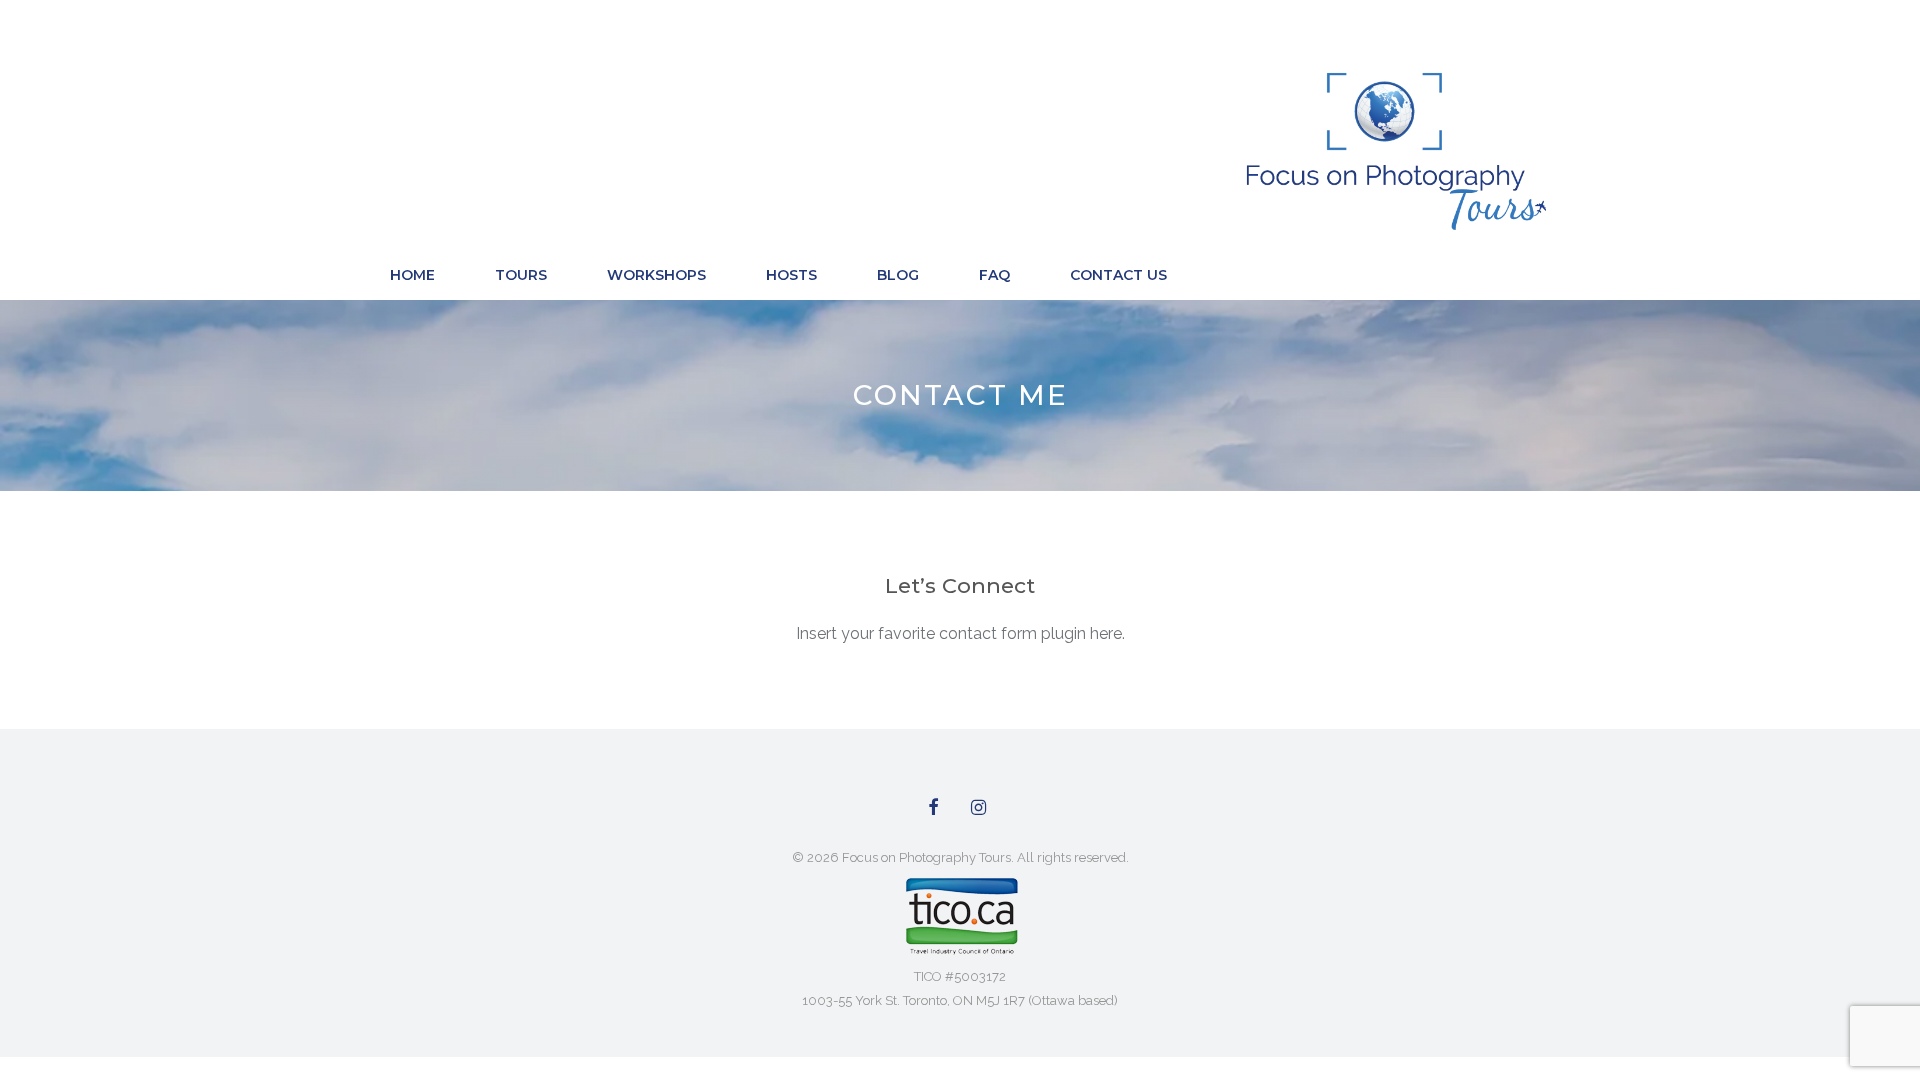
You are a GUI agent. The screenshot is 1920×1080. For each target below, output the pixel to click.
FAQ (994, 275)
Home (412, 275)
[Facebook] (933, 808)
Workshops (656, 275)
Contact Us (1118, 275)
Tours (521, 275)
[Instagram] (979, 808)
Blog (898, 275)
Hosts (791, 275)
